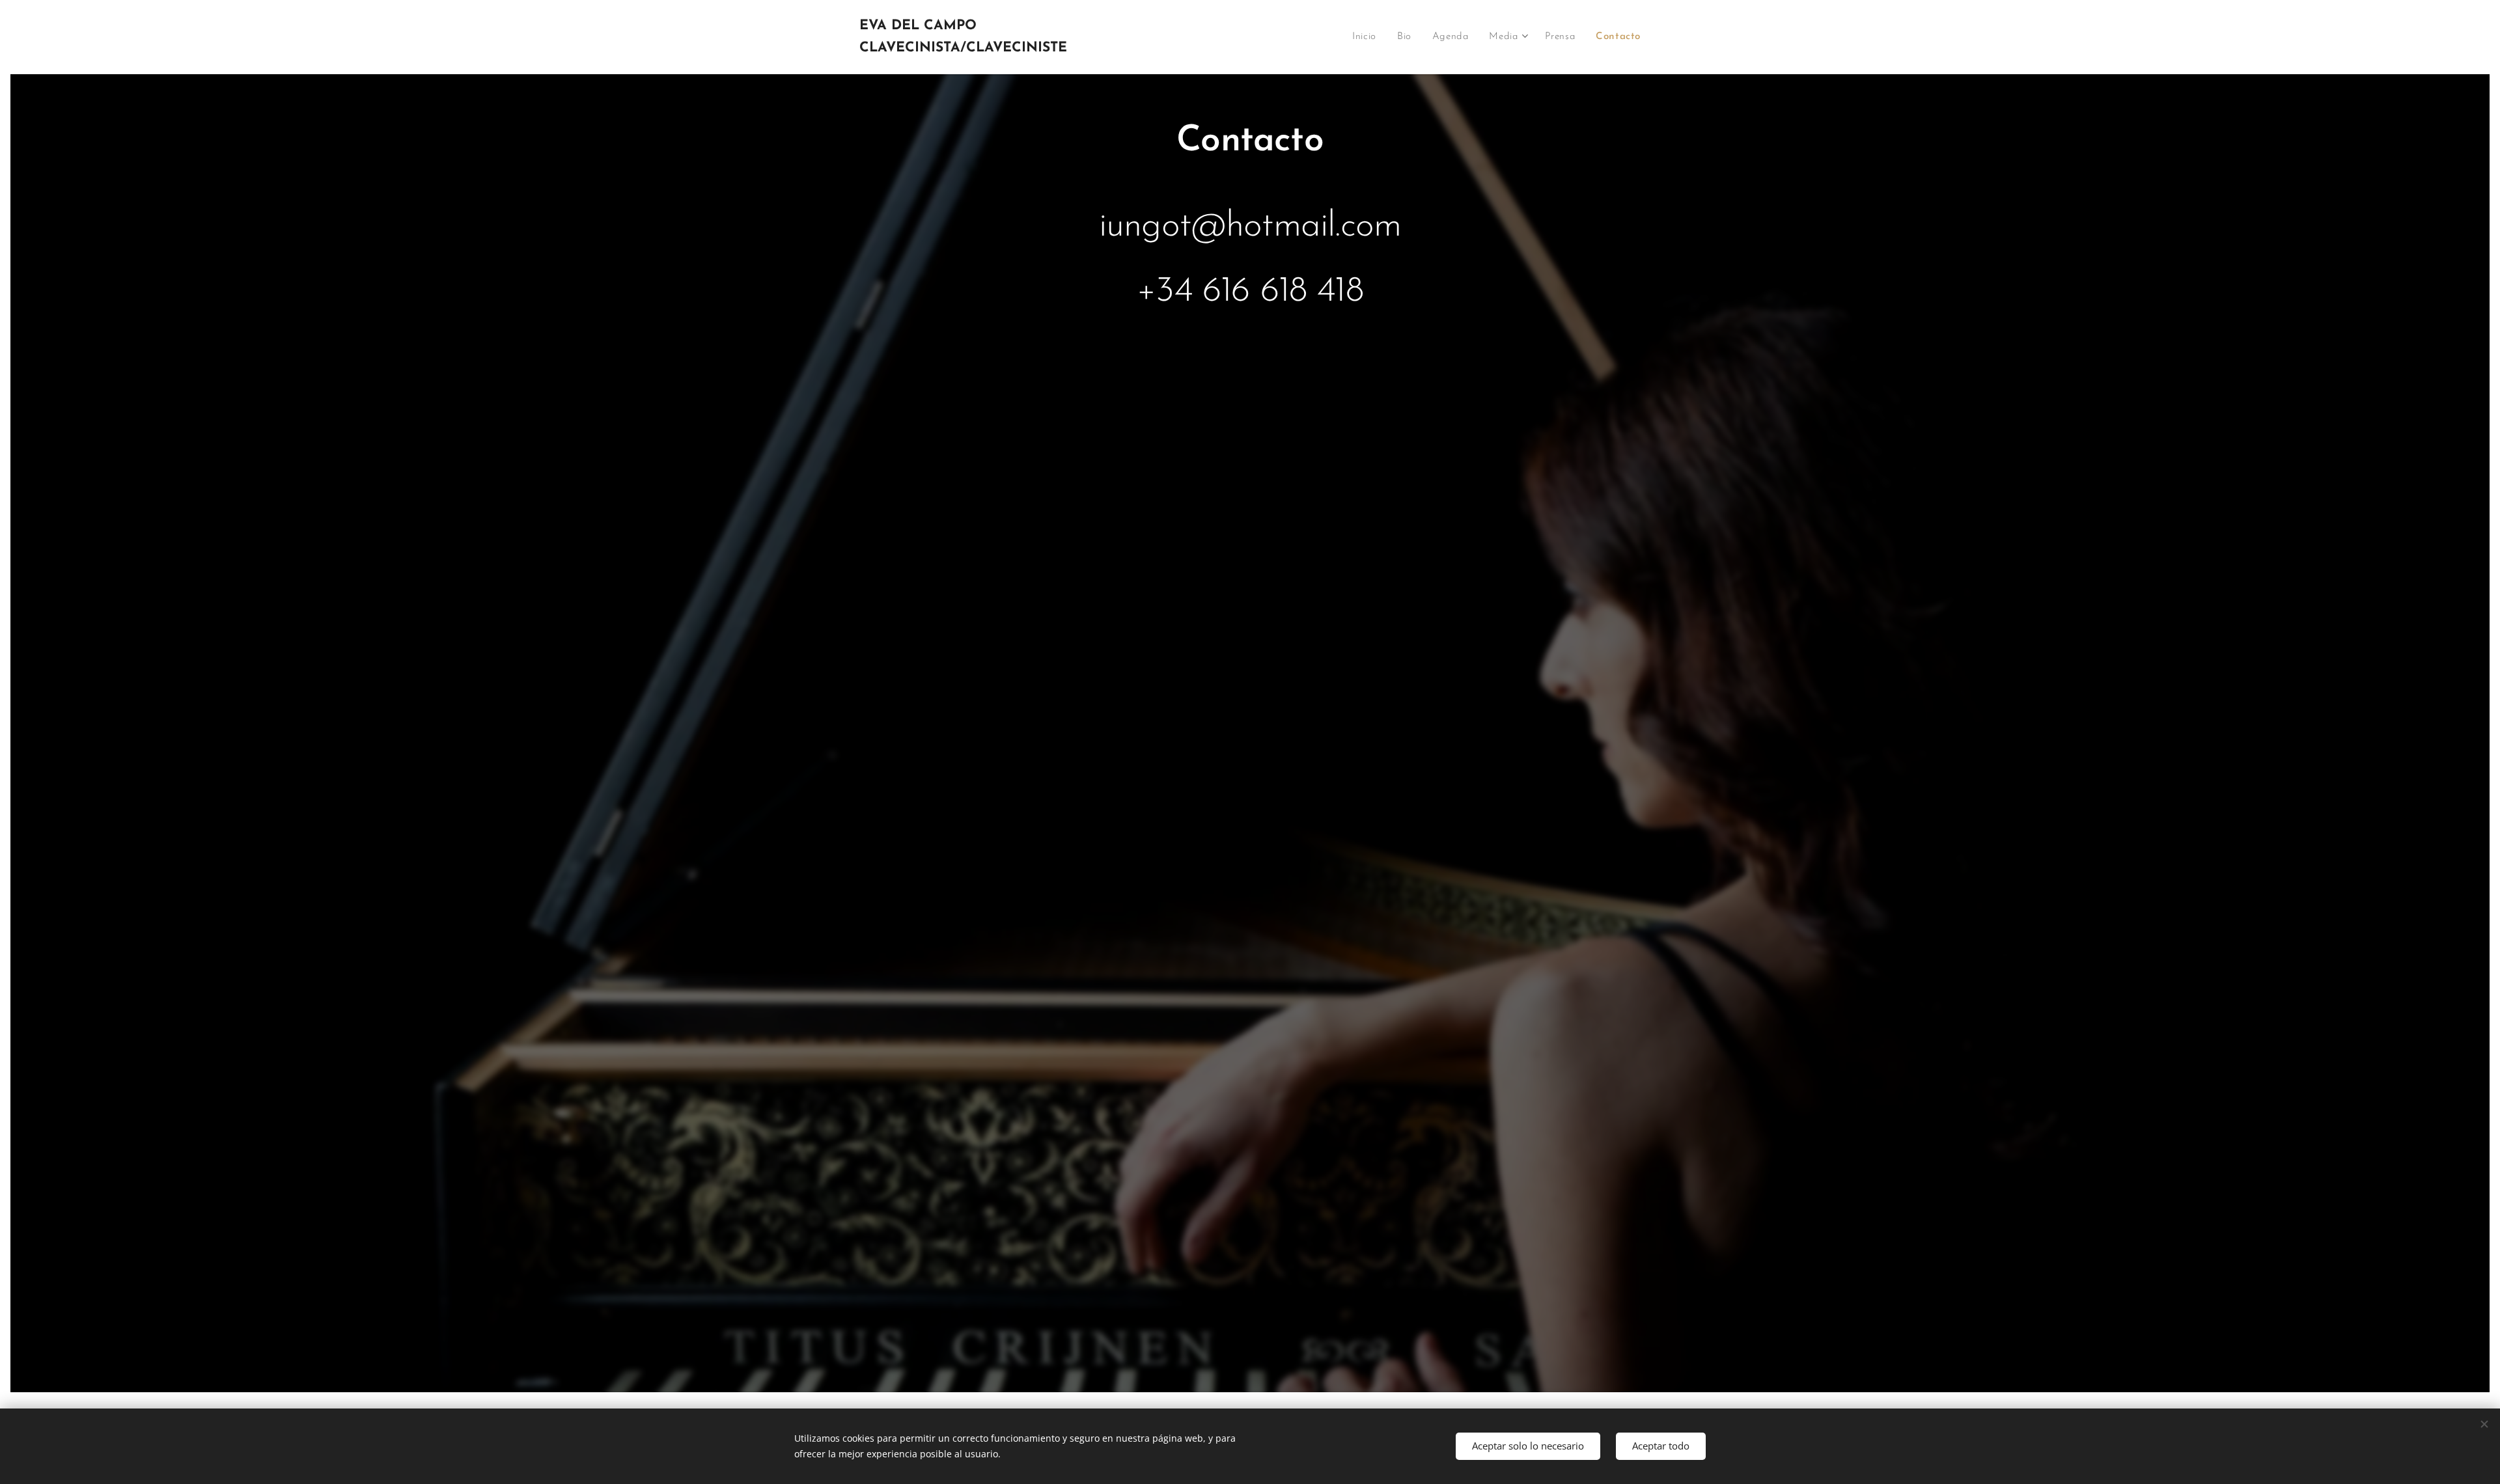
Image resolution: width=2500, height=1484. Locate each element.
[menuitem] (1368, 37)
